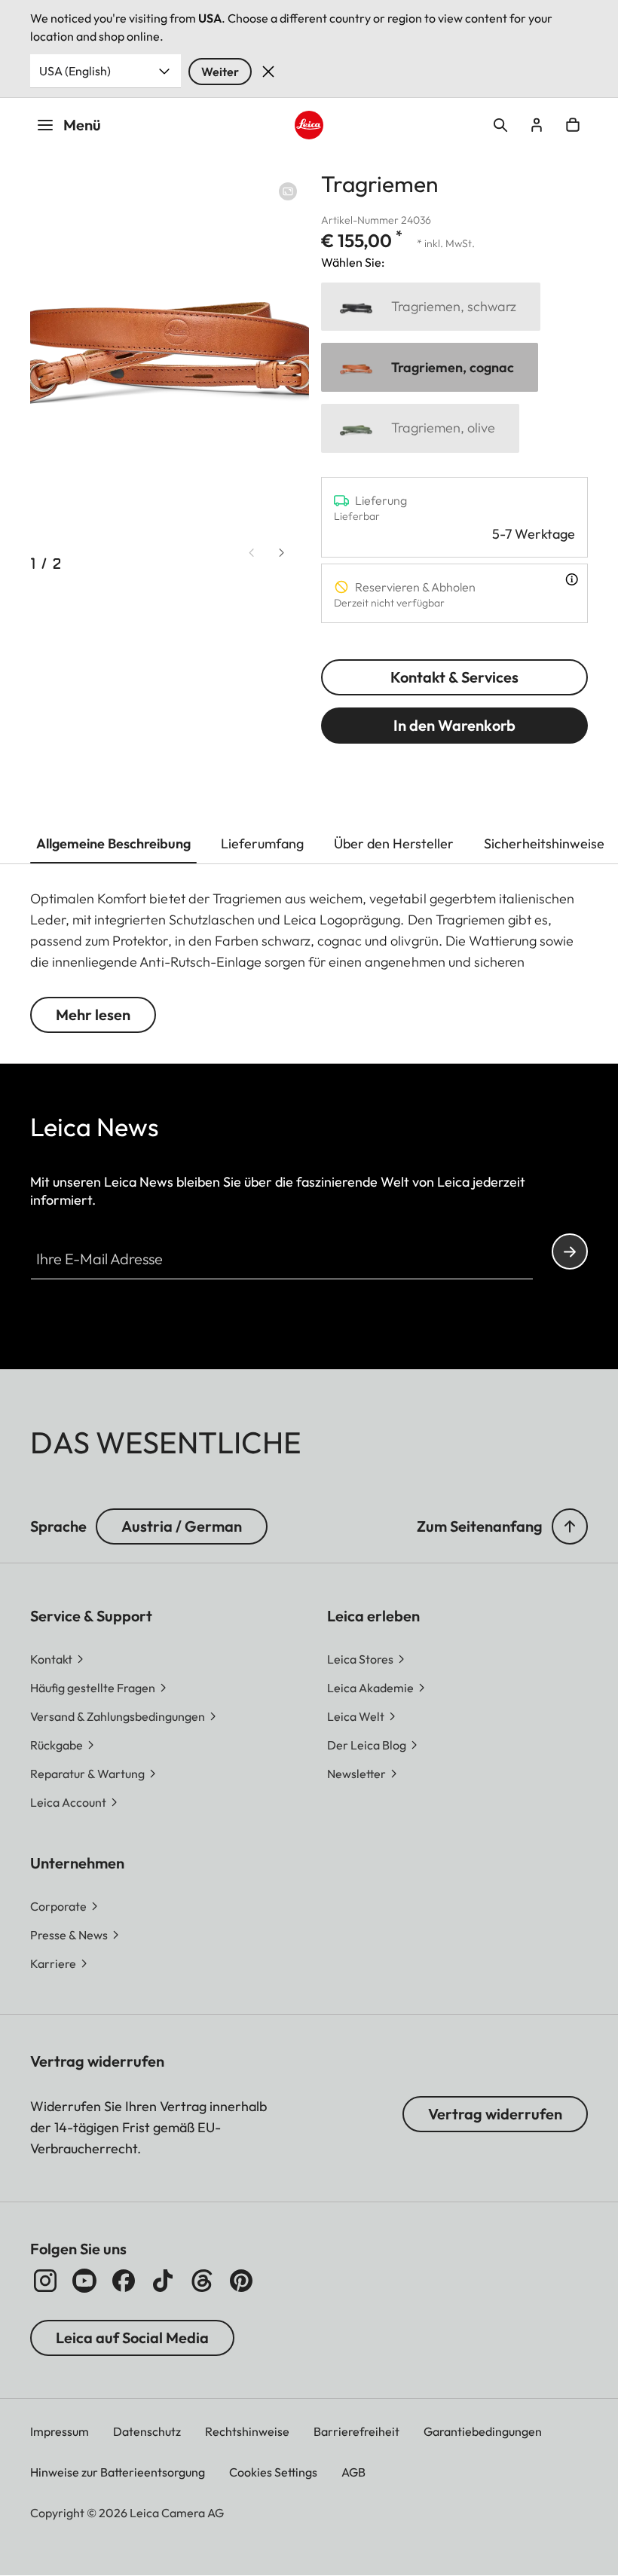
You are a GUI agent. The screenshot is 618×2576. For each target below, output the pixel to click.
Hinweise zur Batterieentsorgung (118, 2472)
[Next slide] (282, 553)
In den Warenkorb (454, 725)
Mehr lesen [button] (93, 1015)
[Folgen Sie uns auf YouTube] (84, 2281)
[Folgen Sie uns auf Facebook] (124, 2281)
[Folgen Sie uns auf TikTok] (163, 2281)
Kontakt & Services (454, 677)
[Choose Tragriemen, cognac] (430, 367)
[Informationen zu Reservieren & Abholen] (572, 579)
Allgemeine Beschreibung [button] (113, 843)
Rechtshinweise (247, 2431)
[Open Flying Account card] (537, 125)
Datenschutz (147, 2431)
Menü (82, 125)
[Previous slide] (252, 553)
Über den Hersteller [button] (394, 843)
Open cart (573, 125)
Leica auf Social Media (132, 2338)
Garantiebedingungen (483, 2431)
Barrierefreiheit (356, 2431)
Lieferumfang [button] (262, 843)
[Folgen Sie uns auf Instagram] (45, 2281)
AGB (353, 2472)
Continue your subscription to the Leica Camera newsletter (570, 1251)
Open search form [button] (500, 125)
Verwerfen (268, 72)
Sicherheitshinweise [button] (544, 843)
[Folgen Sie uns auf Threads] (202, 2281)
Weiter (220, 72)
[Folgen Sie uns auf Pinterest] (241, 2281)
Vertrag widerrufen (495, 2114)
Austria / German (182, 1526)
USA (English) (75, 71)
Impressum (60, 2431)
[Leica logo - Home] (309, 125)
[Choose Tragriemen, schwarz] (431, 307)
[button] (570, 1526)
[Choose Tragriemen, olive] (420, 428)
